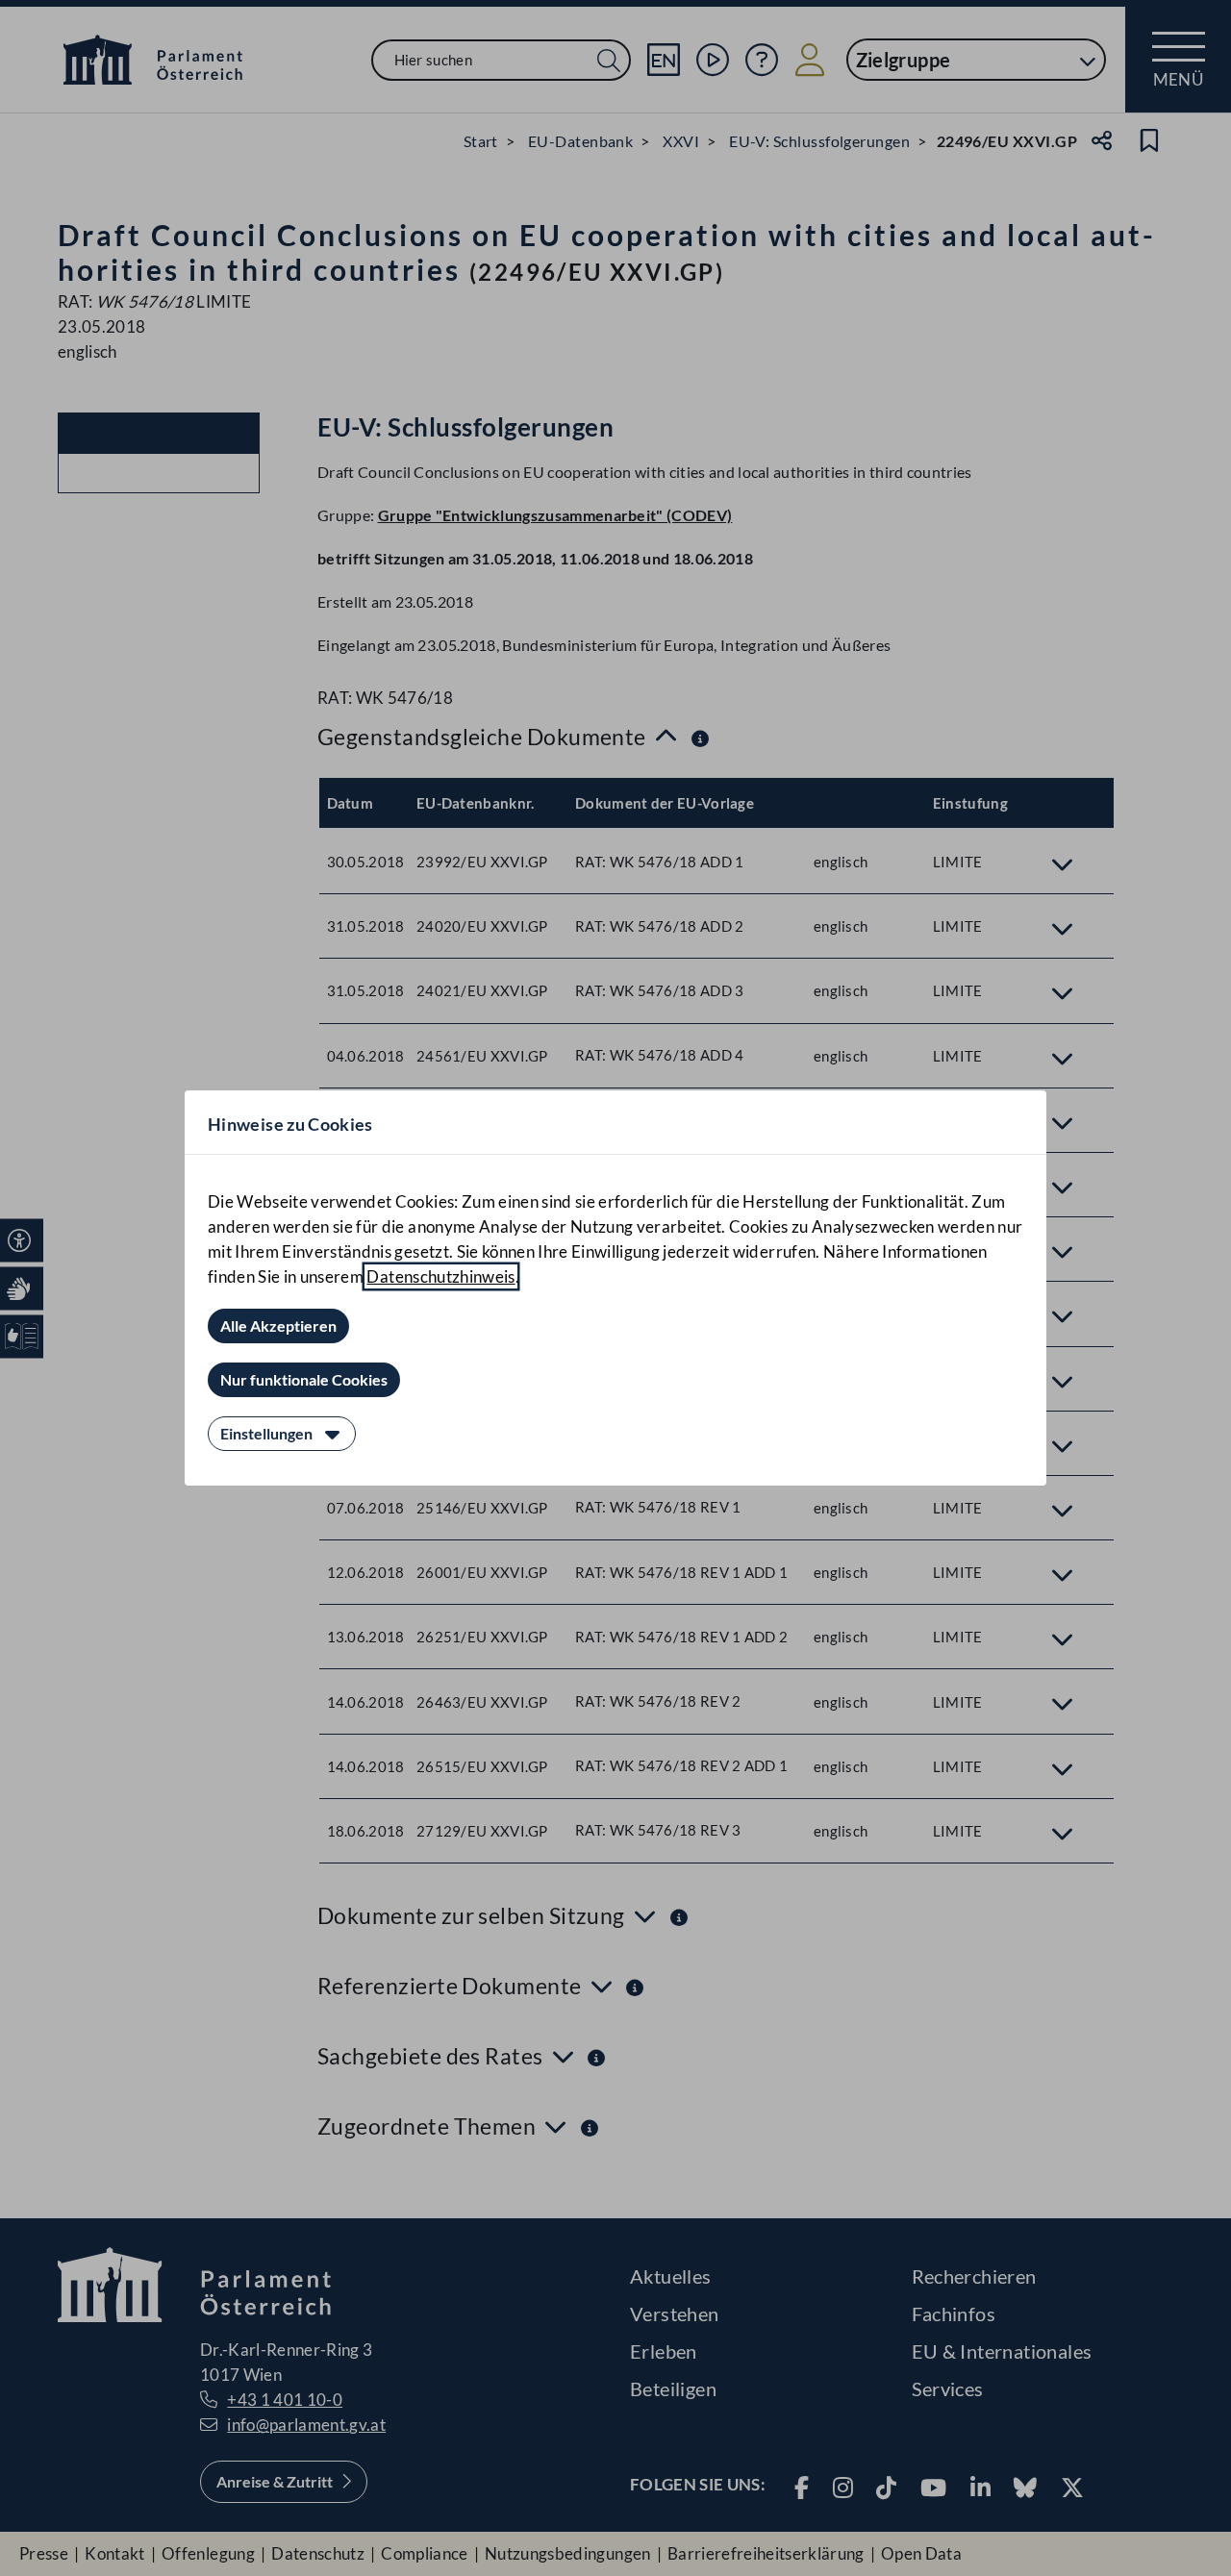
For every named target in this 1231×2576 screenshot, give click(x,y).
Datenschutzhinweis (440, 1276)
